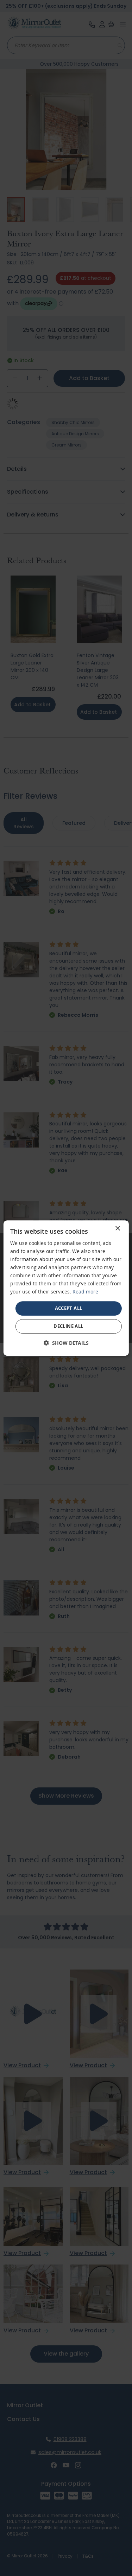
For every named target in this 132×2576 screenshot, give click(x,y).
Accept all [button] (69, 1308)
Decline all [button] (68, 1326)
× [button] (117, 1229)
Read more (85, 1292)
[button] (66, 1343)
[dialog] (66, 1288)
